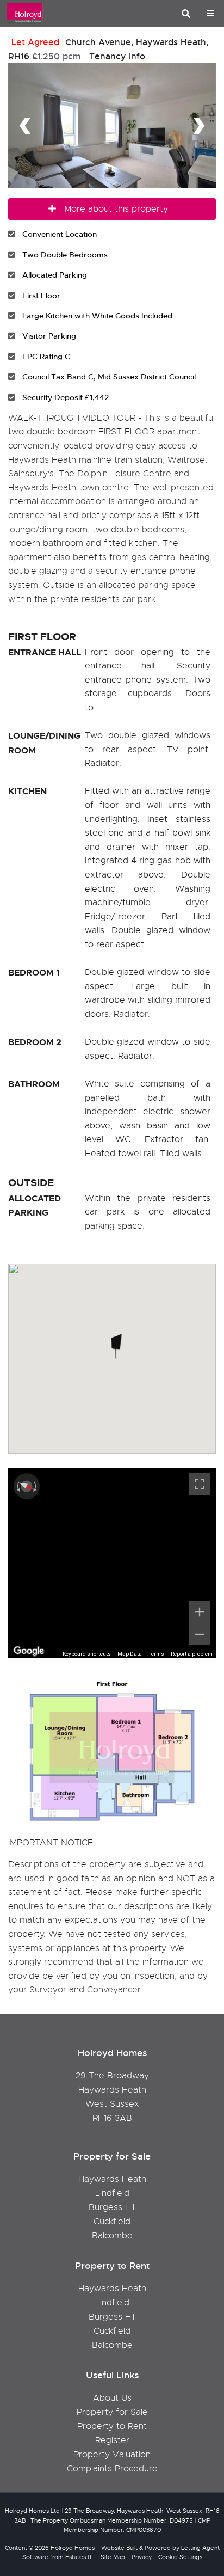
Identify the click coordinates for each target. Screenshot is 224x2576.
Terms (156, 1654)
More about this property (116, 209)
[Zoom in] (200, 1612)
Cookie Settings (180, 2557)
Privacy (142, 2557)
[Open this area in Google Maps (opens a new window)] (29, 1651)
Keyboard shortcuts (87, 1654)
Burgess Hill (112, 2207)
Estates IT (79, 2557)
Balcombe (112, 2236)
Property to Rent (112, 2426)
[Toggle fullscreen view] (200, 1484)
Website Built (119, 2548)
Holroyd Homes (73, 2548)
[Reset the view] (27, 1486)
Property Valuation (112, 2455)
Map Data (130, 1654)
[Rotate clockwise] (36, 1486)
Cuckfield (112, 2222)
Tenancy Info (117, 56)
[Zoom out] (200, 1634)
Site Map (113, 2557)
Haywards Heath (112, 2179)
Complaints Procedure (112, 2469)
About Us (112, 2398)
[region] (112, 1563)
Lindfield (112, 2193)
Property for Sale (112, 2412)
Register (112, 2440)
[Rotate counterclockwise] (17, 1486)
